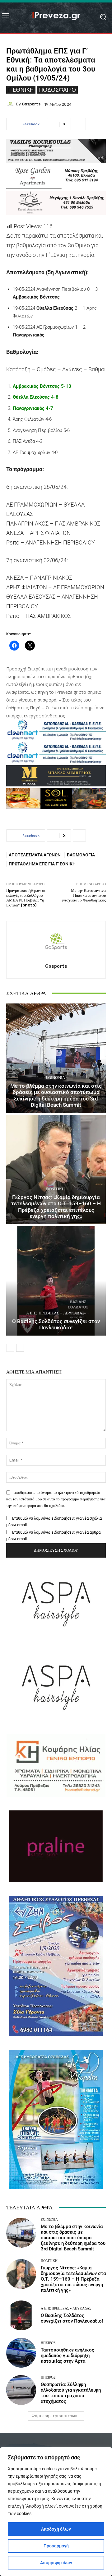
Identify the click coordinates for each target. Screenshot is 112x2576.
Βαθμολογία (81, 855)
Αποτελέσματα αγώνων (35, 855)
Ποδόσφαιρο (57, 90)
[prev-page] (10, 1348)
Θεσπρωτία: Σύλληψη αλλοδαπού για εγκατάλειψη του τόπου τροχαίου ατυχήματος (71, 2393)
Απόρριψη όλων (56, 2563)
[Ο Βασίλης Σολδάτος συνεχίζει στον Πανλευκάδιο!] (56, 1281)
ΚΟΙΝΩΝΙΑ (55, 1078)
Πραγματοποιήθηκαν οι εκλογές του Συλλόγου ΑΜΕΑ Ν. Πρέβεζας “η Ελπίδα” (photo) (26, 898)
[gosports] (11, 104)
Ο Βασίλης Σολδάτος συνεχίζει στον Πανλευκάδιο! (56, 1324)
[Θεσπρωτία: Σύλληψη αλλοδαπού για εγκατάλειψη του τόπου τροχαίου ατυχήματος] (21, 2390)
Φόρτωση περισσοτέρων (54, 2416)
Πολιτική (55, 1189)
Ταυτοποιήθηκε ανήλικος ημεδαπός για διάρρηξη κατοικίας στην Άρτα (68, 2356)
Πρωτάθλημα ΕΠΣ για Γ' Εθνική (42, 864)
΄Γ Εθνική (21, 90)
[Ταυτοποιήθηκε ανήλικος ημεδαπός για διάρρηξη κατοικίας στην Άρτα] (21, 2353)
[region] (56, 2512)
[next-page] (20, 1348)
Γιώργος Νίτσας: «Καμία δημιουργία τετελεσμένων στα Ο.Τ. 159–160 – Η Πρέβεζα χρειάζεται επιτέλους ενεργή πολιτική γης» (56, 1207)
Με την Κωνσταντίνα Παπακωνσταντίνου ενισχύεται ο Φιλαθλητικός (84, 895)
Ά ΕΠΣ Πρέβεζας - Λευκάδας (55, 1313)
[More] (79, 124)
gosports (31, 104)
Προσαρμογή (56, 2546)
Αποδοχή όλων (56, 2529)
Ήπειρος (48, 2343)
